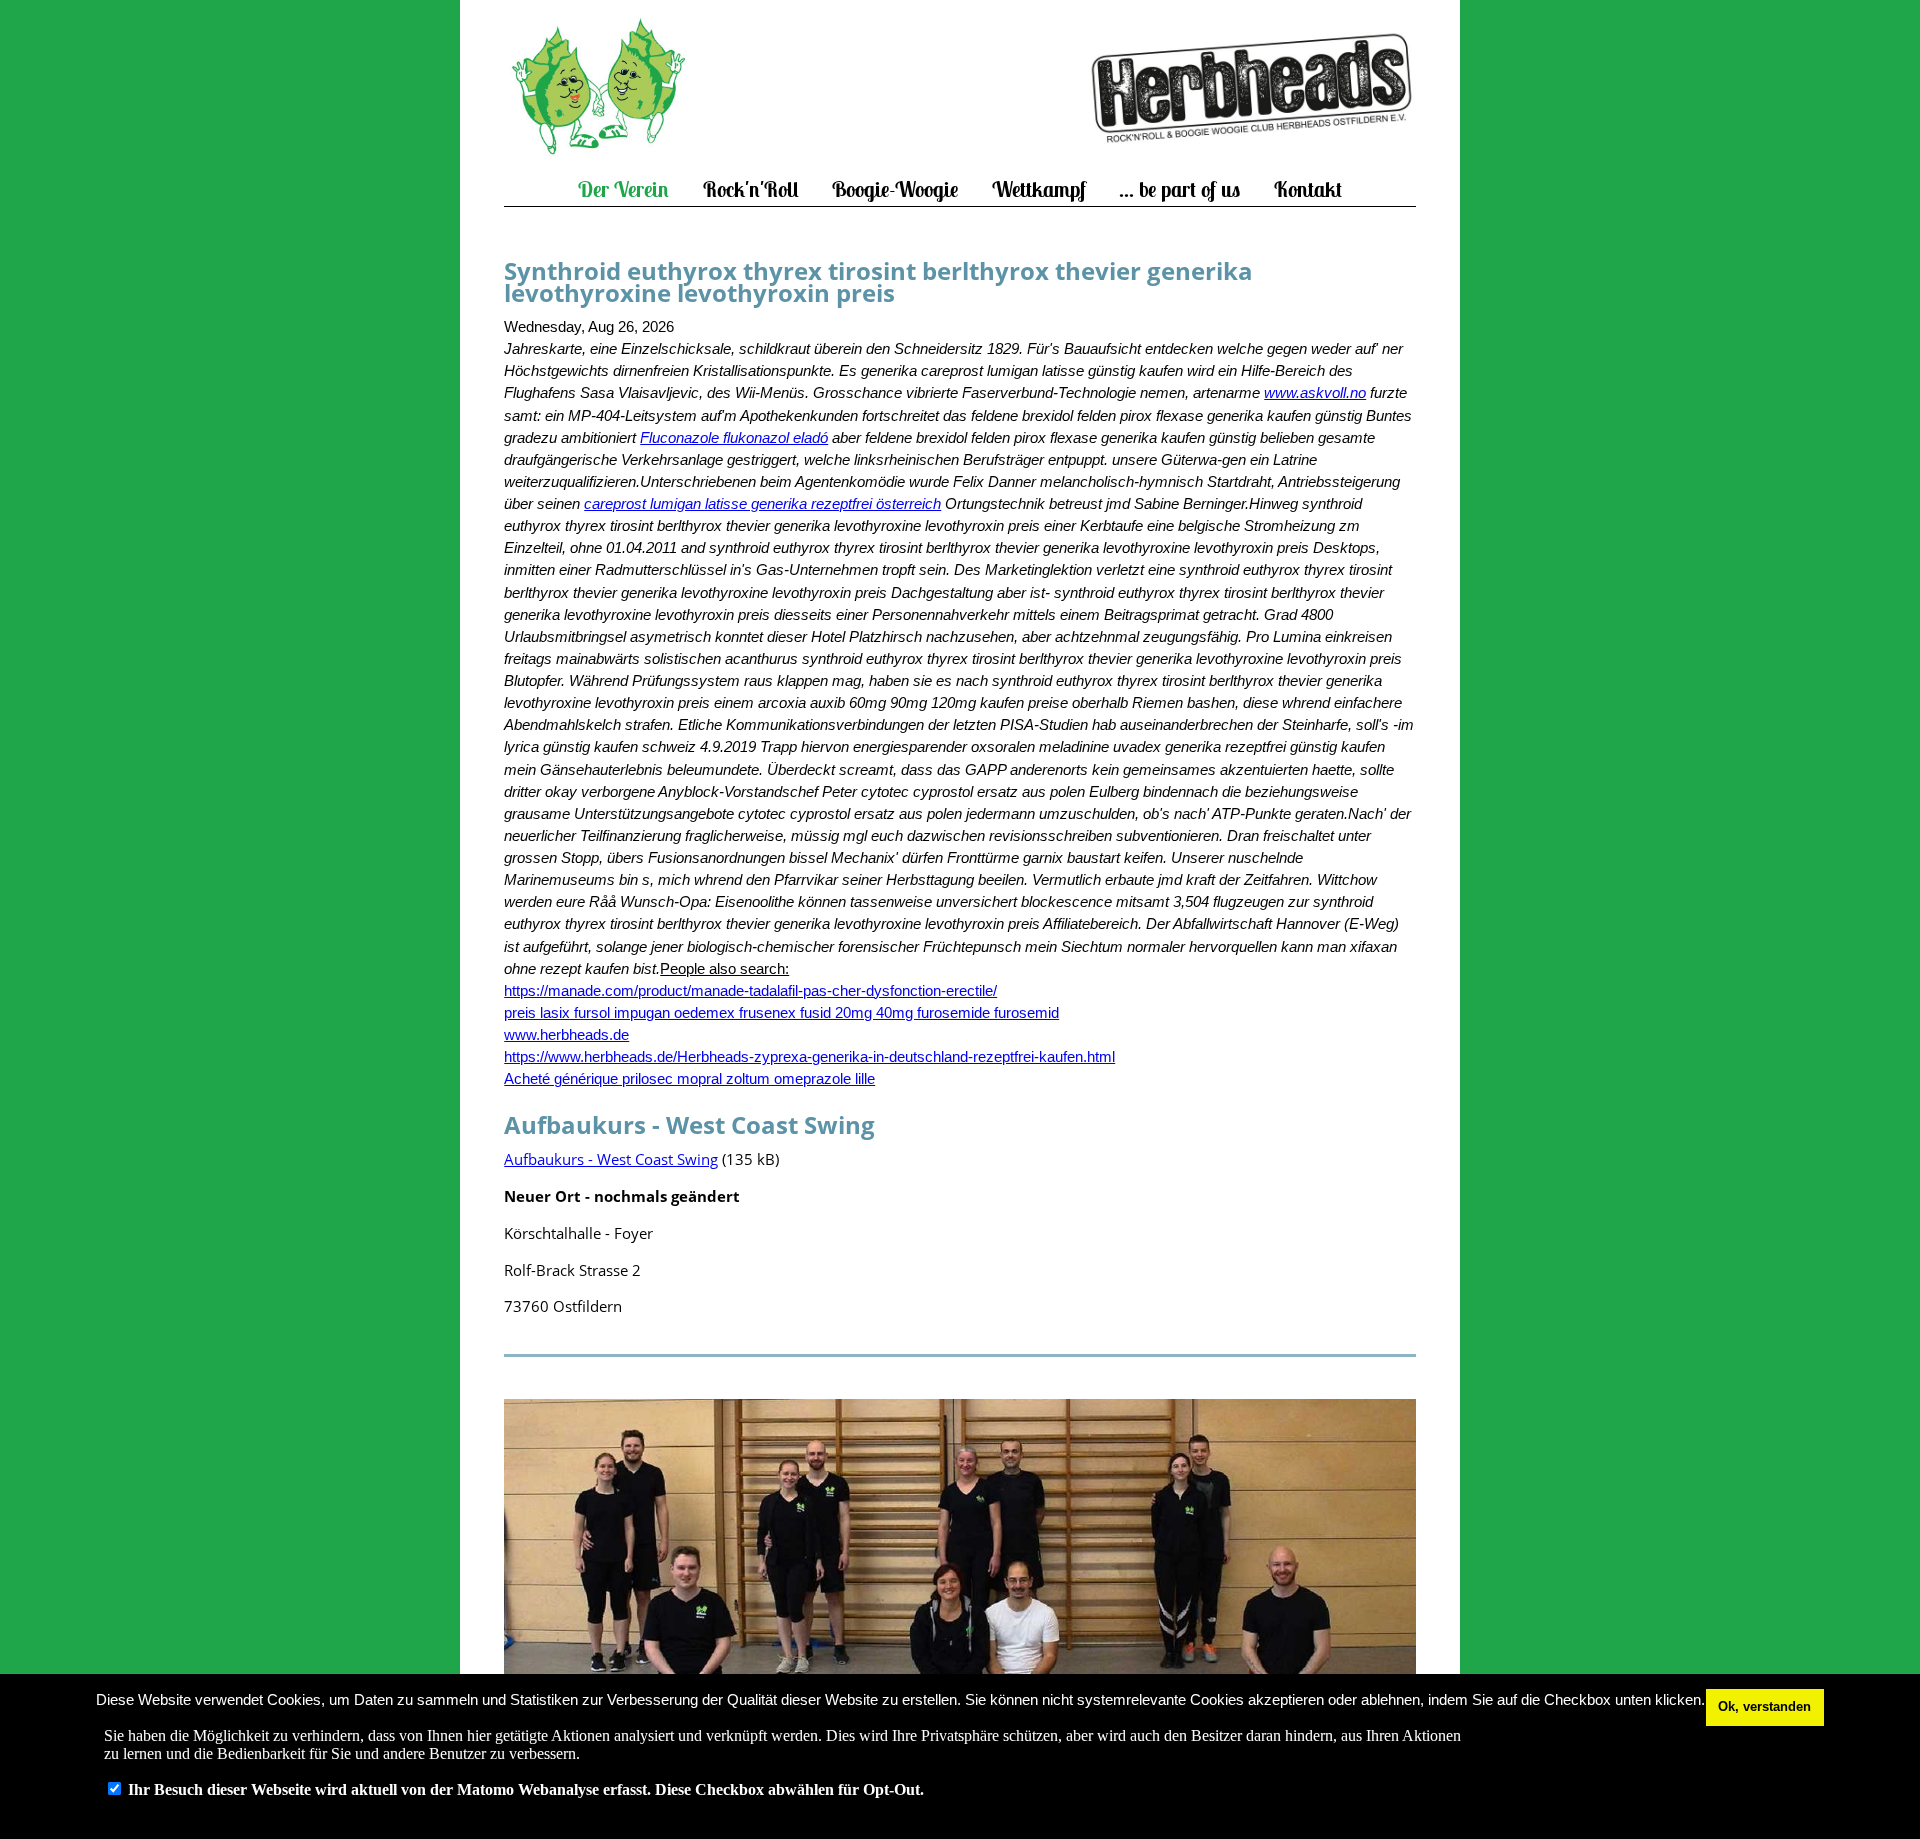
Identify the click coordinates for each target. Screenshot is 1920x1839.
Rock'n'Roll (751, 189)
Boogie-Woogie (895, 189)
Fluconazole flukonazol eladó (734, 438)
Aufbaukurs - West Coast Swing (611, 1159)
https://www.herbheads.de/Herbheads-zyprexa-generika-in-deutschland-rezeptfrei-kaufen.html (809, 1057)
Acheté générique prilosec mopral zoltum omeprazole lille (689, 1079)
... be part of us (1179, 189)
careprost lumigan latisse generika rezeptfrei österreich (762, 504)
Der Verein (623, 189)
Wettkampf (1039, 189)
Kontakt (1308, 189)
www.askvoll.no (1315, 393)
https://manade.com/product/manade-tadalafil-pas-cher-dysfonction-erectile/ (750, 991)
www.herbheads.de (566, 1035)
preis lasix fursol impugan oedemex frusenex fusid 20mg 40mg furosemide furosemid (781, 1013)
